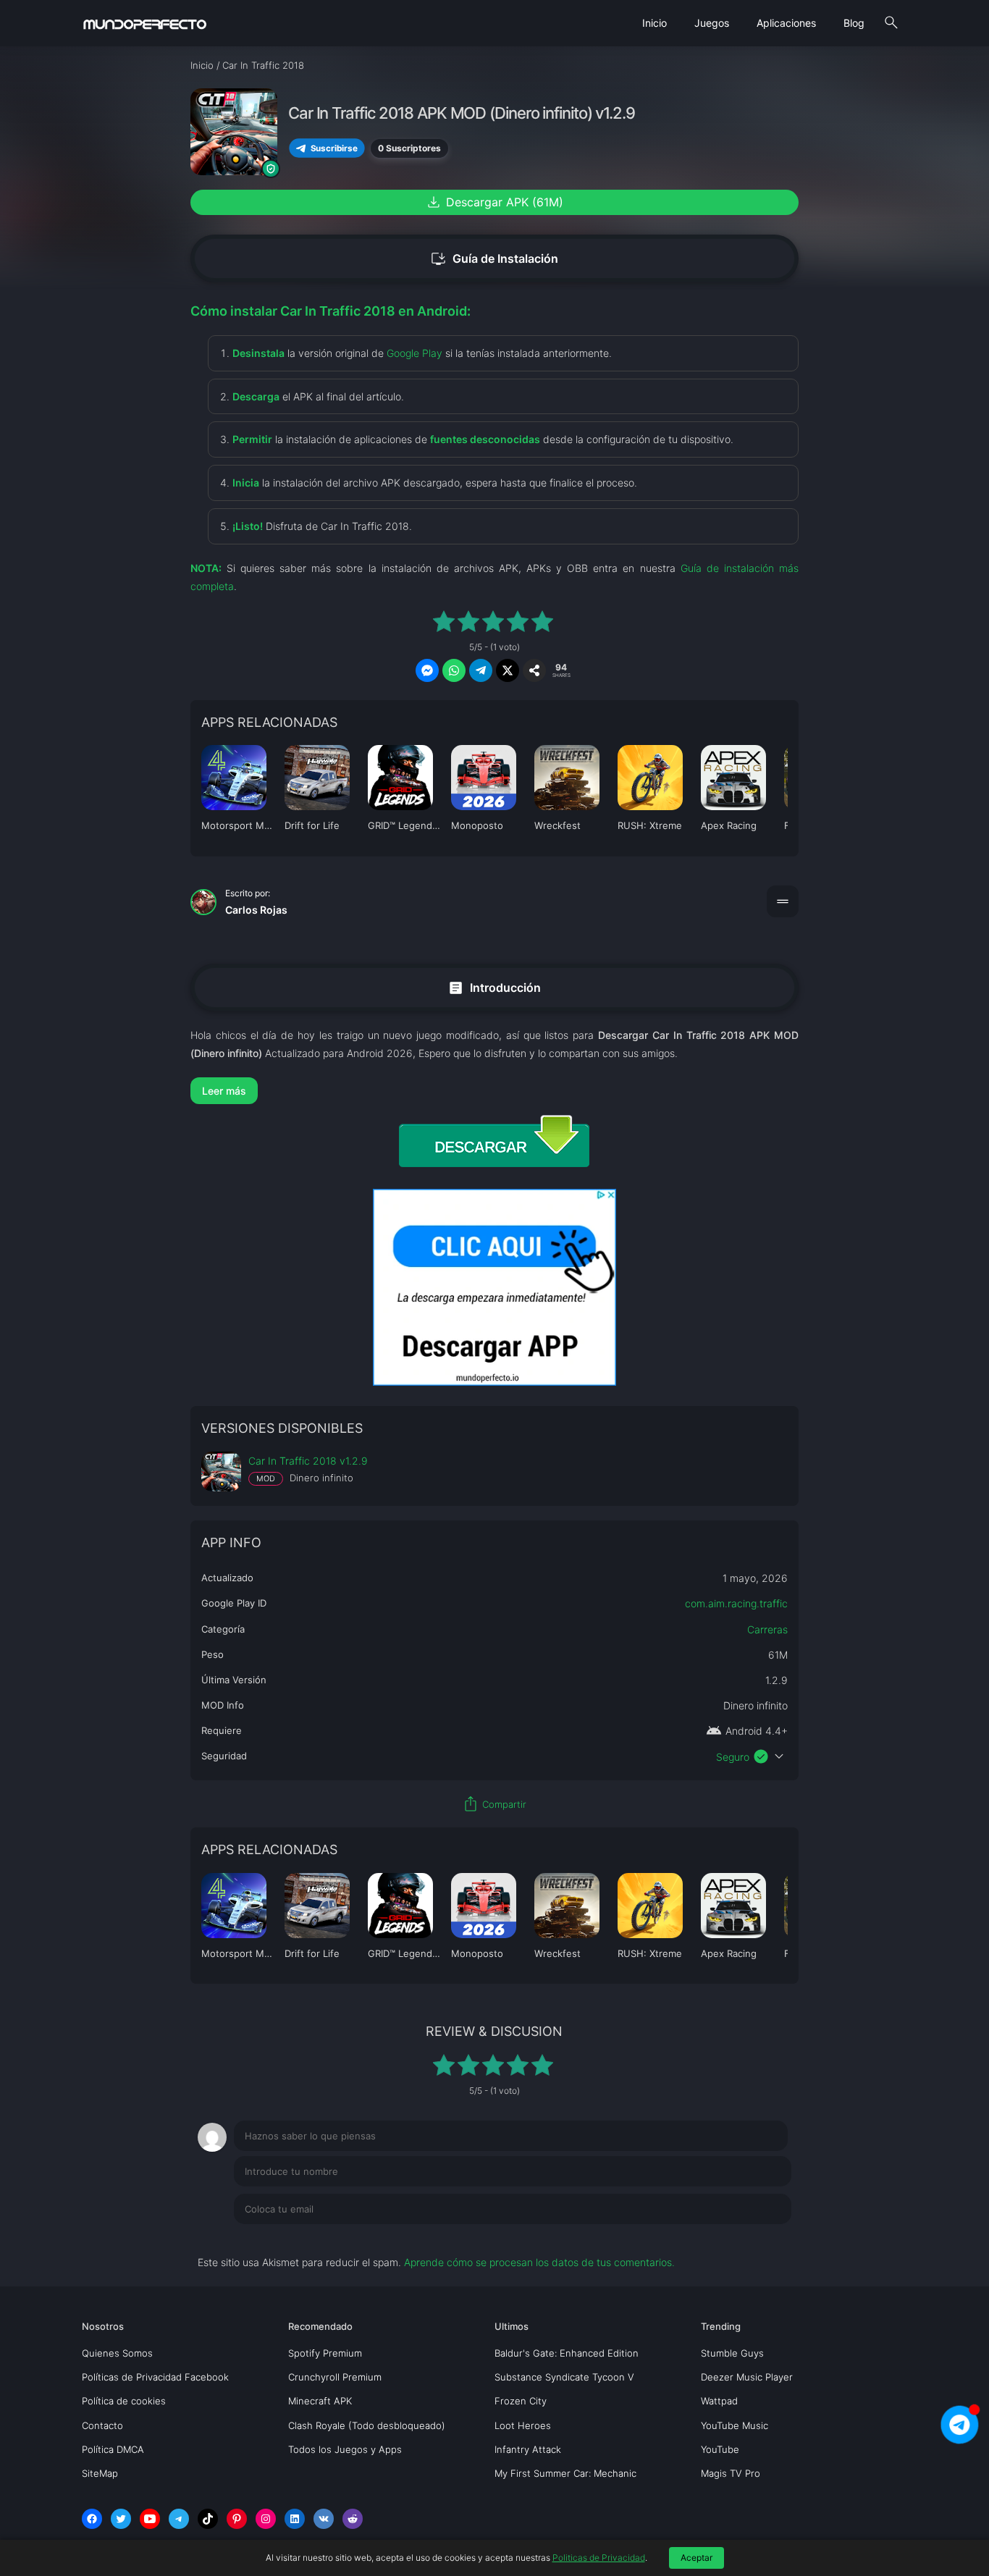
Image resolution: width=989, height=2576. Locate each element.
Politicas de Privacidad (599, 2558)
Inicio (655, 23)
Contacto (102, 2425)
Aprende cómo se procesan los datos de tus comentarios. (539, 2262)
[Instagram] (266, 2519)
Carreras (767, 1629)
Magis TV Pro (731, 2473)
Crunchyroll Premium (335, 2377)
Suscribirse (334, 148)
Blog (854, 23)
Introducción (494, 987)
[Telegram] (179, 2519)
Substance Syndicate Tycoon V (564, 2377)
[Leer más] (494, 1091)
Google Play (414, 353)
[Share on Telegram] (481, 670)
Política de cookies (124, 2401)
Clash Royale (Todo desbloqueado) (367, 2425)
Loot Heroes (523, 2425)
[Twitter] (121, 2519)
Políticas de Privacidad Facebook (155, 2377)
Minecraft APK (320, 2401)
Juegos (712, 23)
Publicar (755, 2239)
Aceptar (696, 2558)
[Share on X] (508, 670)
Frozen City (521, 2401)
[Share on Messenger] (427, 670)
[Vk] (324, 2519)
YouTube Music (735, 2425)
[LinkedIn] (295, 2519)
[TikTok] (208, 2519)
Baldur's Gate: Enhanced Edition (567, 2353)
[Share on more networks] (534, 670)
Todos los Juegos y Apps (345, 2449)
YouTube (720, 2449)
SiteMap (100, 2473)
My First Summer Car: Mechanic (565, 2473)
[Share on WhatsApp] (454, 670)
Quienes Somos (117, 2353)
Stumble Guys (732, 2353)
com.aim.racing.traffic (736, 1603)
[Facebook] (92, 2519)
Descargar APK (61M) (494, 202)
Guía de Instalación (494, 259)
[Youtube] (150, 2519)
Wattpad (719, 2401)
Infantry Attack (528, 2449)
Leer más (224, 1091)
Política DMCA (113, 2449)
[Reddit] (353, 2519)
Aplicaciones (786, 23)
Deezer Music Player (747, 2377)
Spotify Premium (325, 2353)
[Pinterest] (237, 2519)
